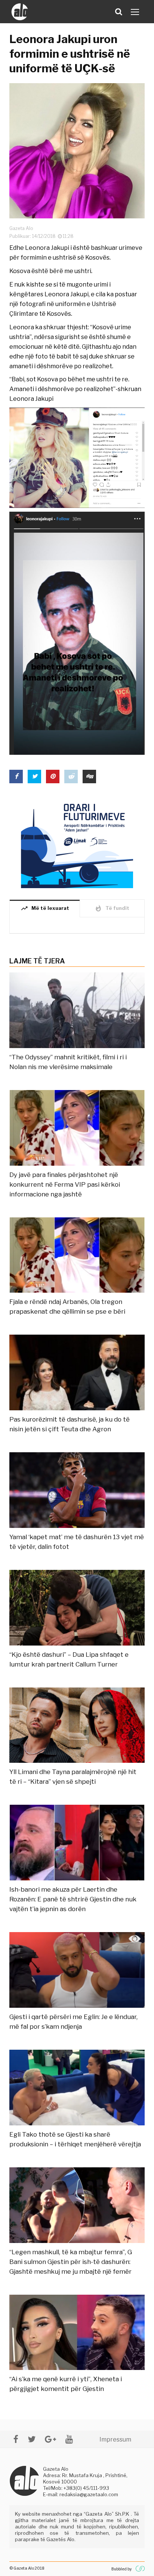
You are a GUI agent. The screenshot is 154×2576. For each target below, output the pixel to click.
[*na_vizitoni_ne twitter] (32, 2439)
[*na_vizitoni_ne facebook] (16, 2439)
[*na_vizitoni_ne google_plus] (50, 2439)
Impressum (115, 2439)
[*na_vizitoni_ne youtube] (69, 2439)
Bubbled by (121, 2569)
